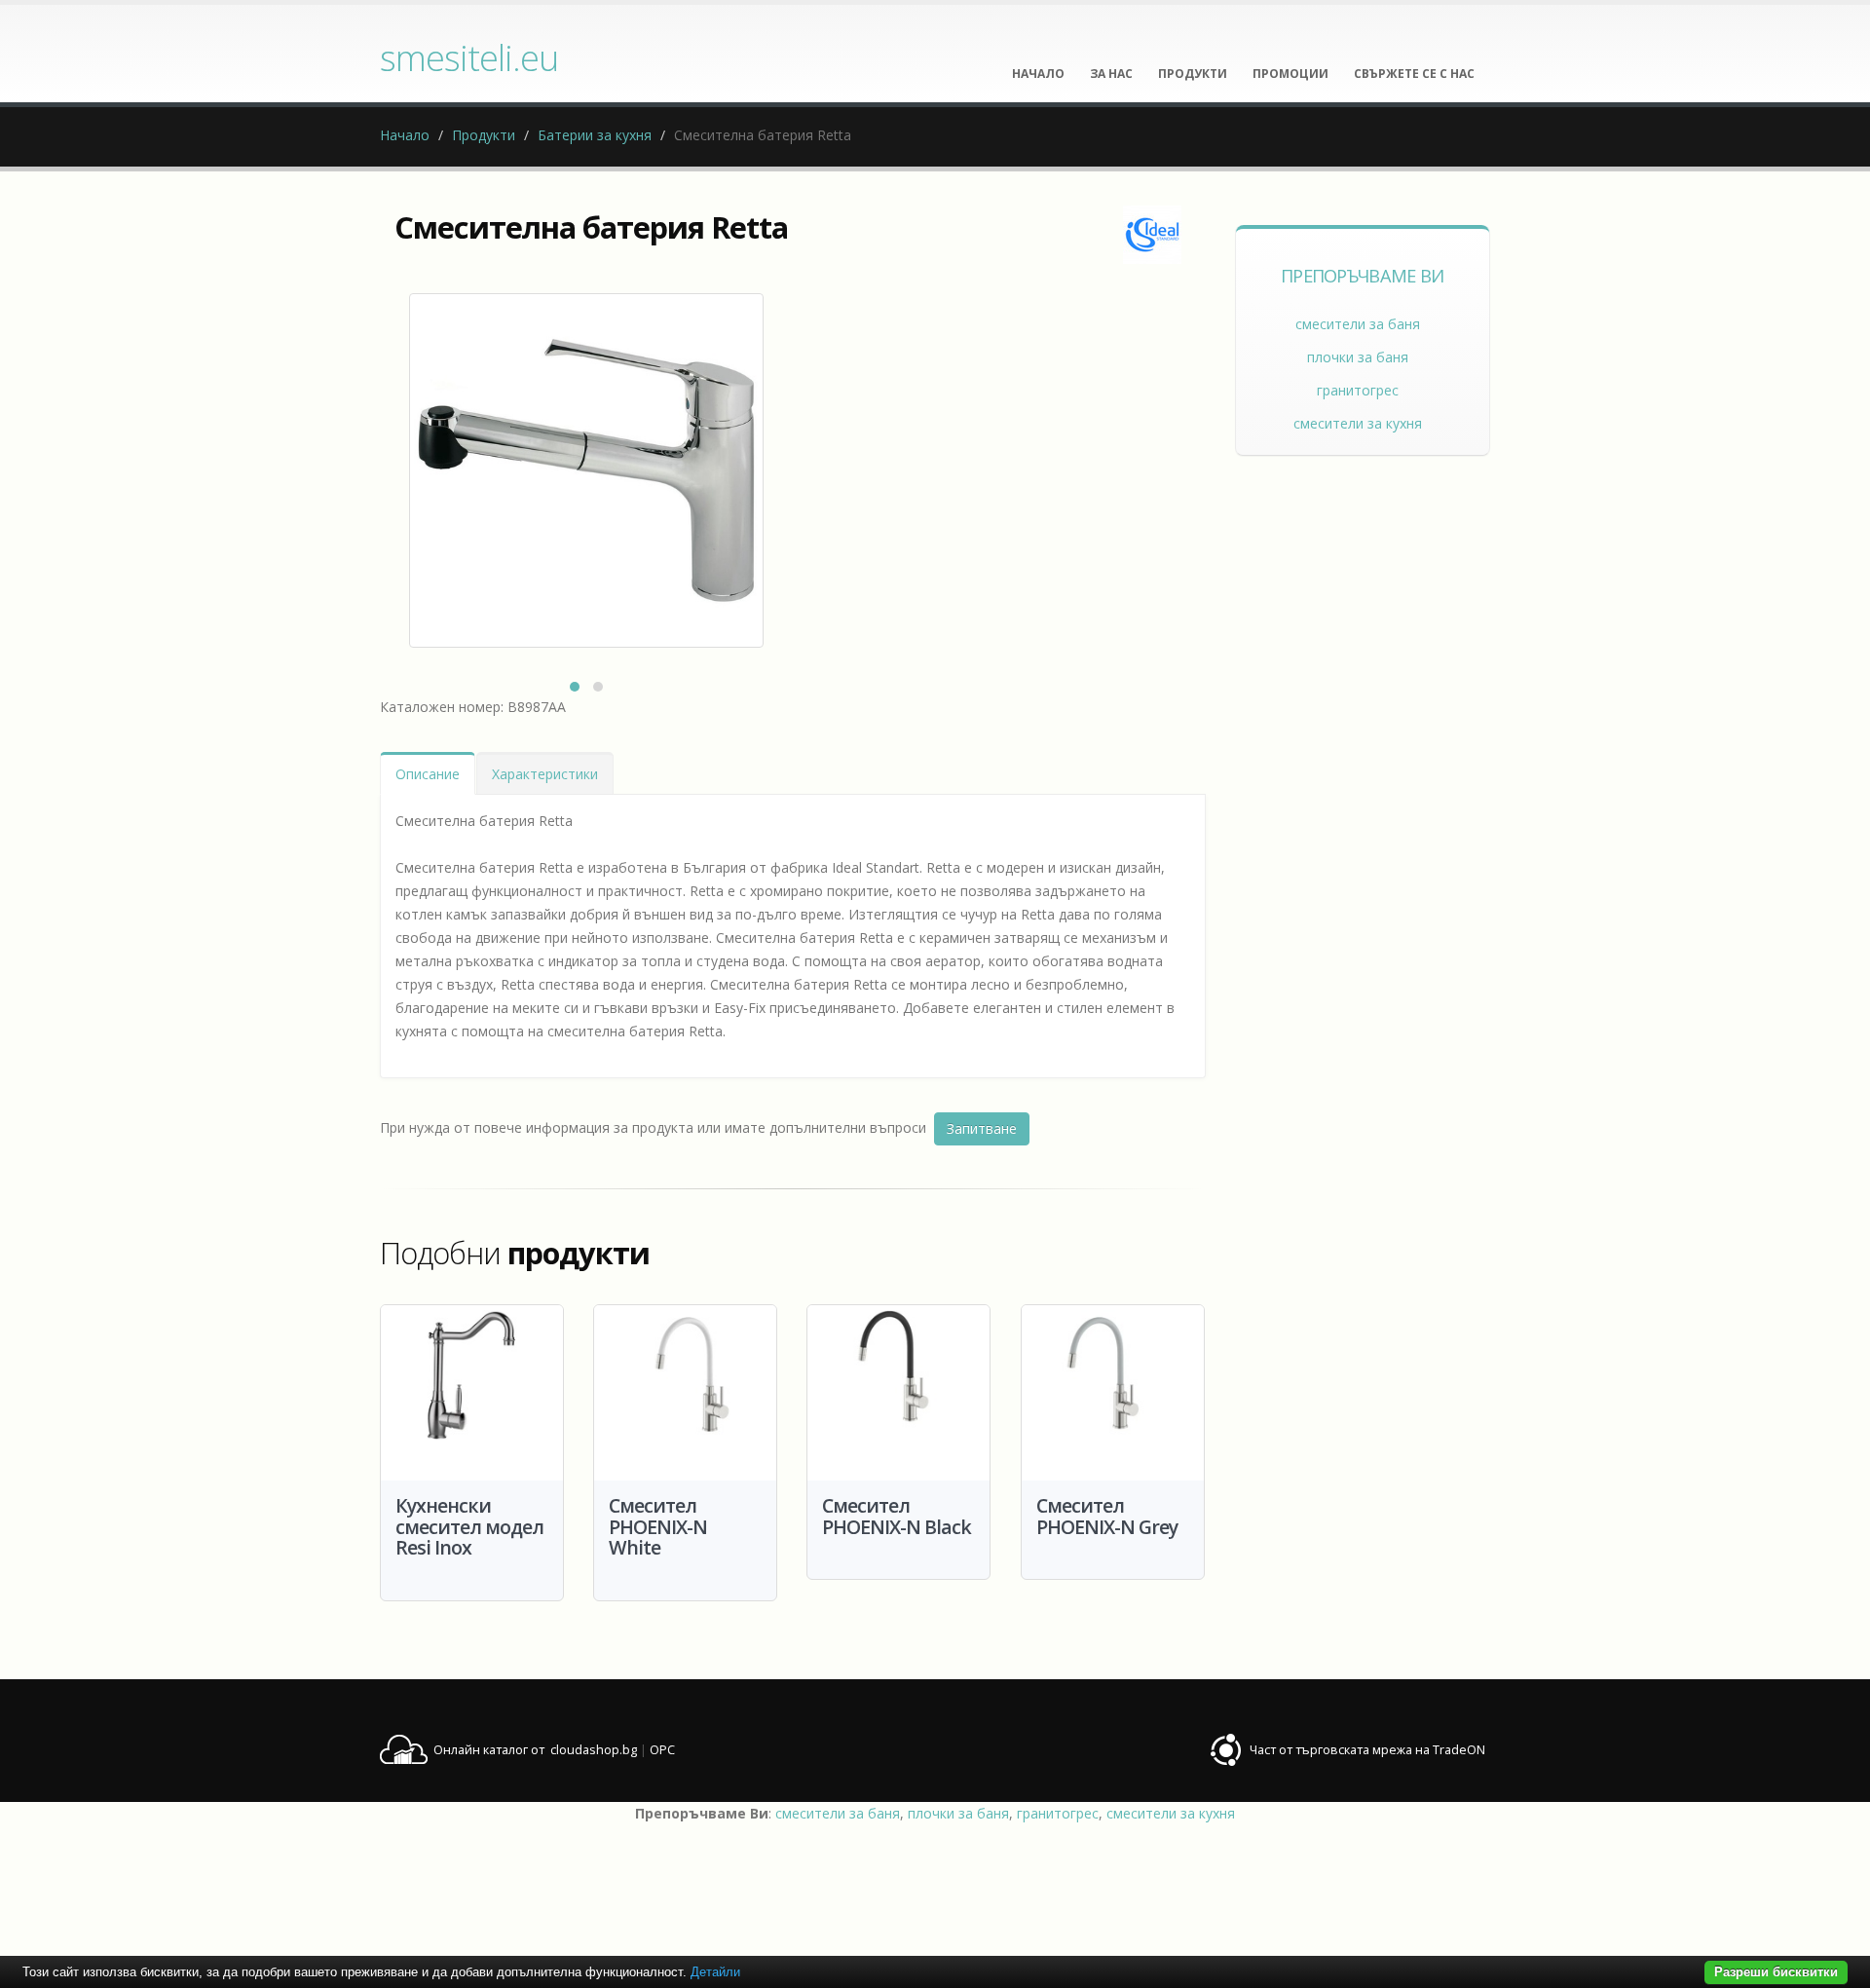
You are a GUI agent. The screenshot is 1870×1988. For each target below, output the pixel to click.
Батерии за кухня (595, 135)
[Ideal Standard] (1152, 235)
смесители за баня (1358, 324)
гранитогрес (1358, 390)
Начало (405, 135)
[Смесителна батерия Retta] (586, 470)
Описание (428, 774)
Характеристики (545, 774)
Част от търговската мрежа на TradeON (1367, 1750)
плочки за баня (1358, 357)
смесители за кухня (1358, 423)
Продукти (484, 135)
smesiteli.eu (469, 57)
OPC (662, 1750)
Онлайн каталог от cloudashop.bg (535, 1750)
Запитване (982, 1128)
